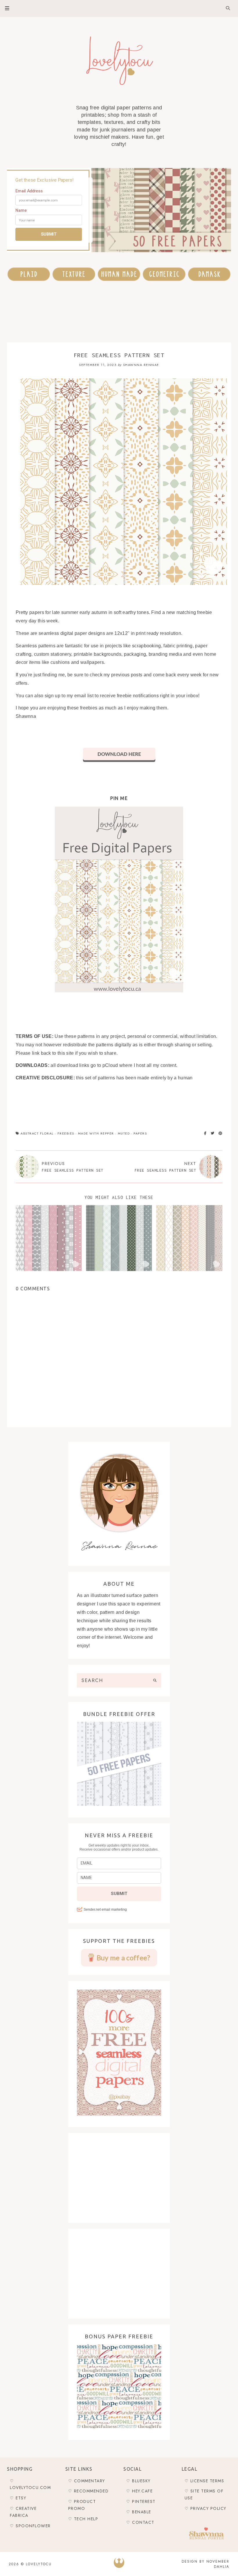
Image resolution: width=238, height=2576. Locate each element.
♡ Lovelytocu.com (30, 2484)
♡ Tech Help (83, 2519)
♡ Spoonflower (30, 2526)
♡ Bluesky (138, 2481)
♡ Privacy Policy (205, 2508)
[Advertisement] (113, 312)
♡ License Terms (204, 2481)
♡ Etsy (18, 2498)
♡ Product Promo (82, 2505)
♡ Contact (140, 2522)
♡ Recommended (89, 2491)
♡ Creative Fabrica (23, 2512)
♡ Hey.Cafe (139, 2491)
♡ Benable (139, 2512)
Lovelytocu (39, 2564)
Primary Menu (5, 8)
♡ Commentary (87, 2481)
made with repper (96, 1133)
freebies (66, 1133)
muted (124, 1133)
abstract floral (37, 1133)
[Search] (155, 1680)
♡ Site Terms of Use (204, 2494)
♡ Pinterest (141, 2501)
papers (140, 1133)
